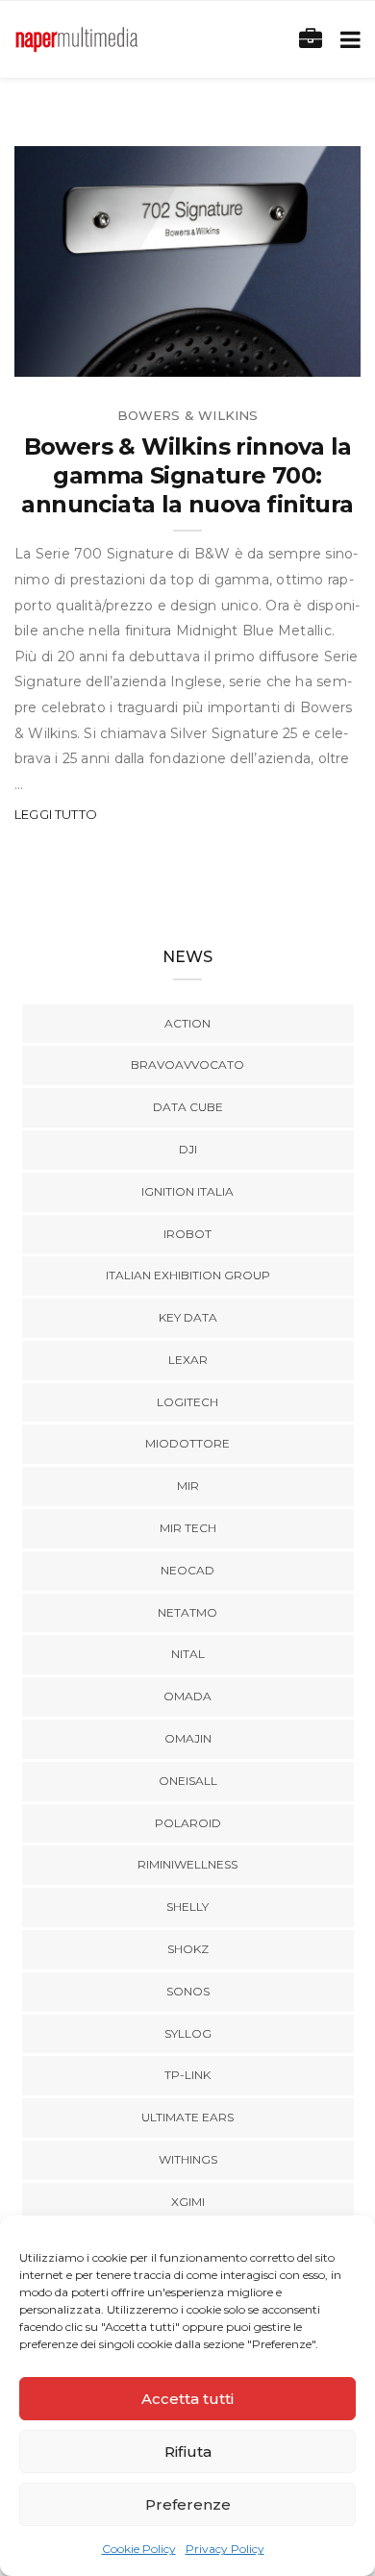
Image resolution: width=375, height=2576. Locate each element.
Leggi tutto (56, 814)
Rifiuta (188, 2452)
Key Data (188, 1317)
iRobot (187, 1234)
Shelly (187, 1907)
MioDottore (187, 1443)
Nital (188, 1654)
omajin (188, 1738)
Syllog (188, 2033)
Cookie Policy (139, 2549)
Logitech (187, 1402)
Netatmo (187, 1612)
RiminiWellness (187, 1864)
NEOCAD (187, 1570)
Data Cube (188, 1107)
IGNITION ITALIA (187, 1191)
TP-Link (187, 2075)
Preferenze (188, 2504)
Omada (187, 1696)
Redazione (94, 355)
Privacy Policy (225, 2549)
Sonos (188, 1991)
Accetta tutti (187, 2399)
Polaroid (188, 1823)
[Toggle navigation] (347, 40)
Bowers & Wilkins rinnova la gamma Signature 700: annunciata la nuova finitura (187, 475)
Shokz (188, 1949)
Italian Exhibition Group (188, 1275)
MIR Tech (188, 1528)
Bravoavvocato (187, 1065)
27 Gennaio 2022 (280, 355)
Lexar (188, 1360)
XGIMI (188, 2202)
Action (187, 1023)
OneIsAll (188, 1781)
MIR (188, 1486)
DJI (188, 1149)
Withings (188, 2159)
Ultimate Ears (187, 2117)
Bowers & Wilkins (188, 415)
